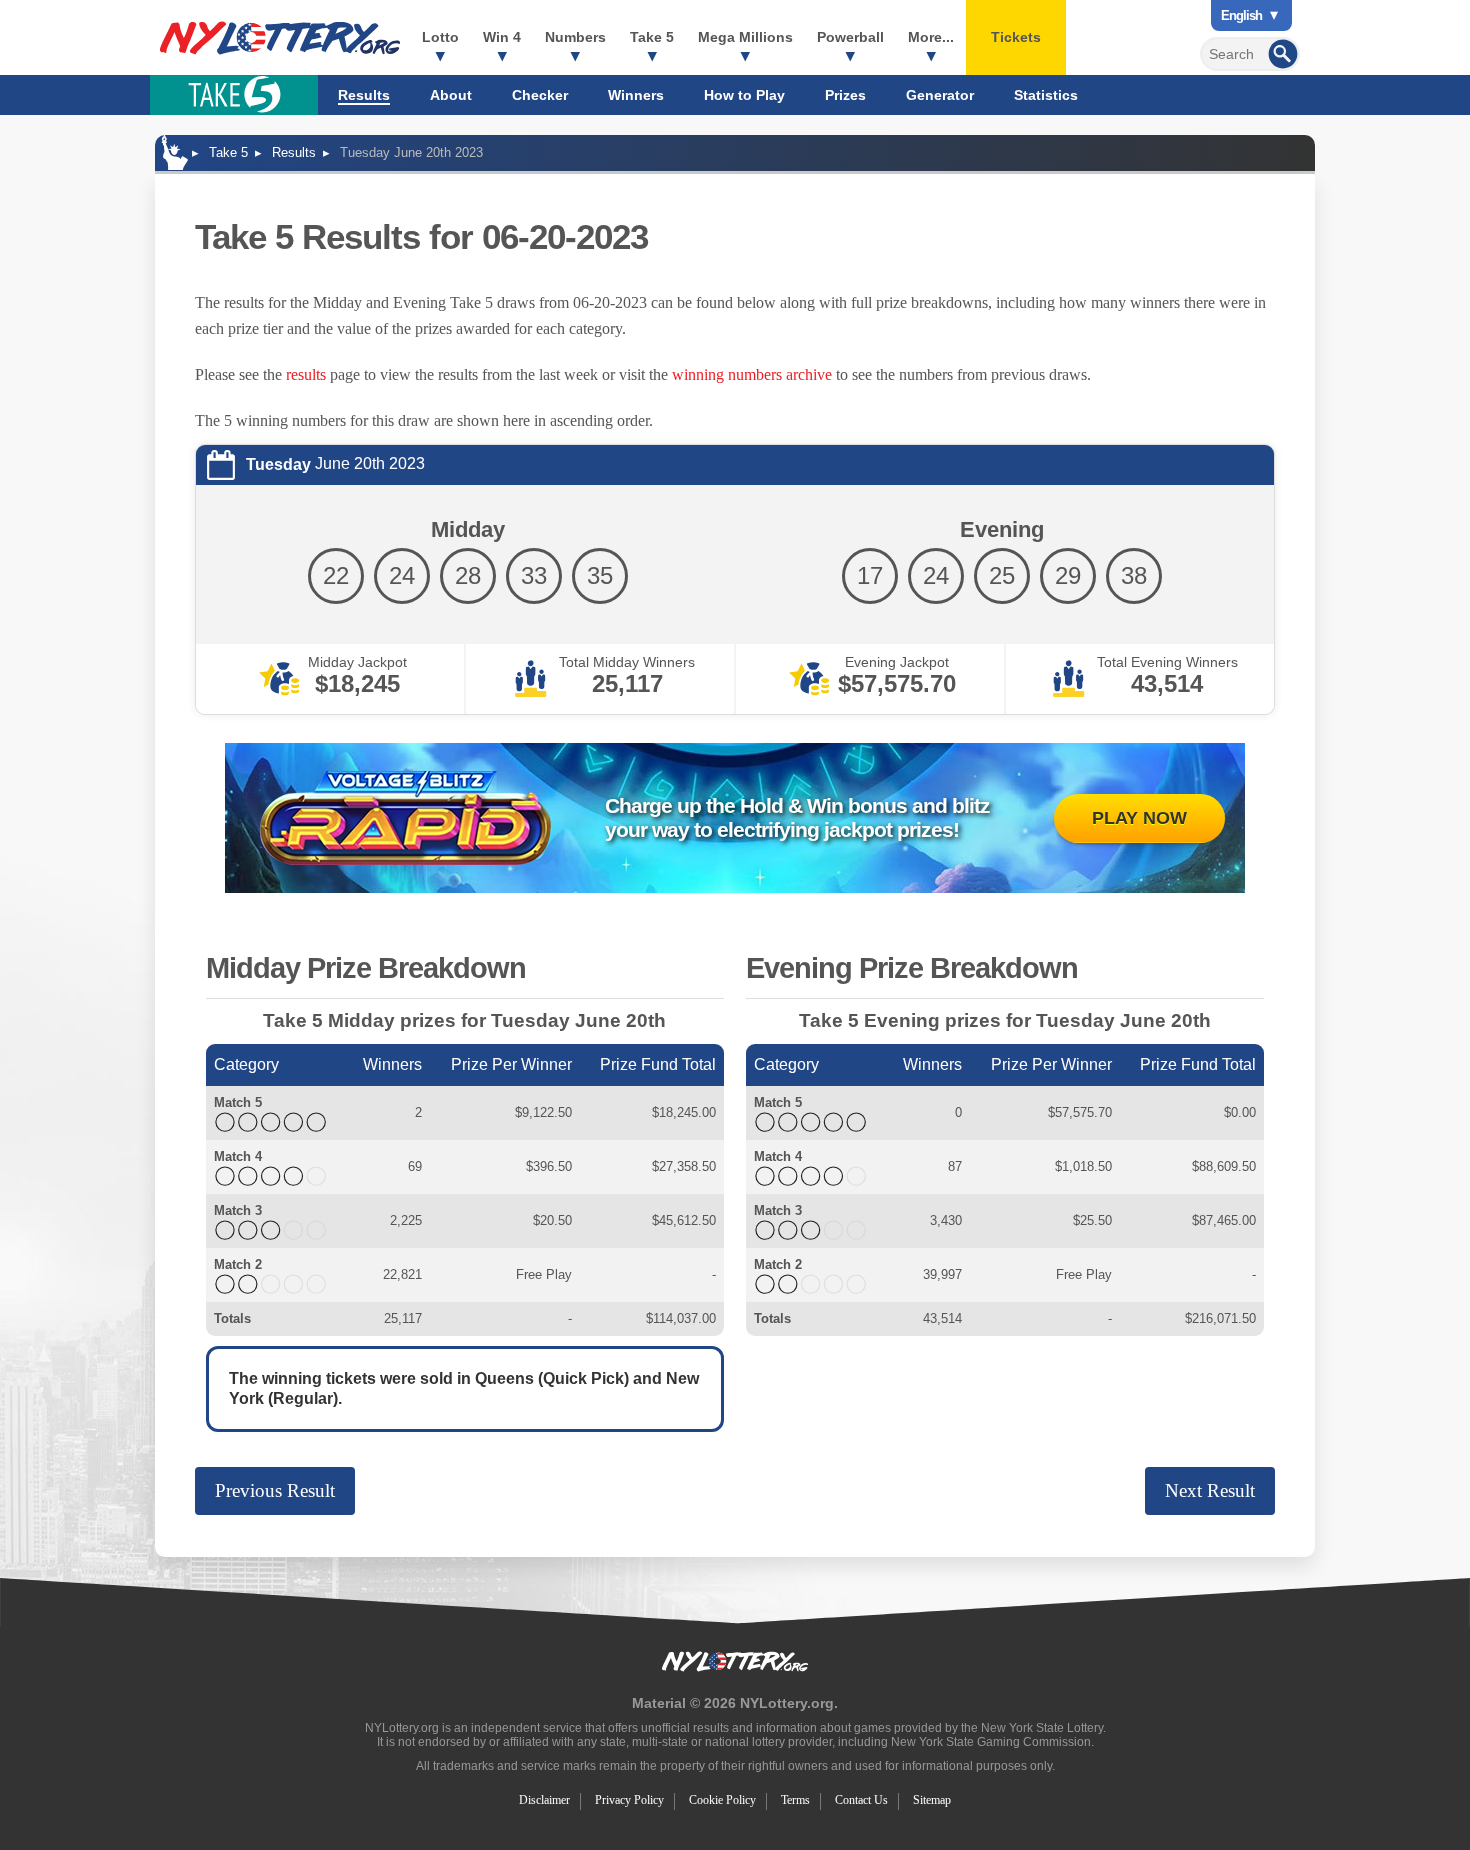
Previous (275, 1490)
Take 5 (652, 37)
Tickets (1016, 37)
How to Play (744, 95)
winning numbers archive (752, 374)
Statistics (1046, 95)
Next (1210, 1490)
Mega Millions (745, 37)
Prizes (845, 95)
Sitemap (932, 1800)
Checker (540, 95)
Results (364, 95)
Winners (636, 95)
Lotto (440, 37)
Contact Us (861, 1800)
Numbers (575, 37)
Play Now (1139, 818)
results (306, 374)
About (451, 95)
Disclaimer (544, 1800)
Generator (940, 95)
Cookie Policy (722, 1800)
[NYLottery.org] (280, 38)
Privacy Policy (629, 1800)
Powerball (850, 37)
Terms (795, 1800)
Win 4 (502, 37)
